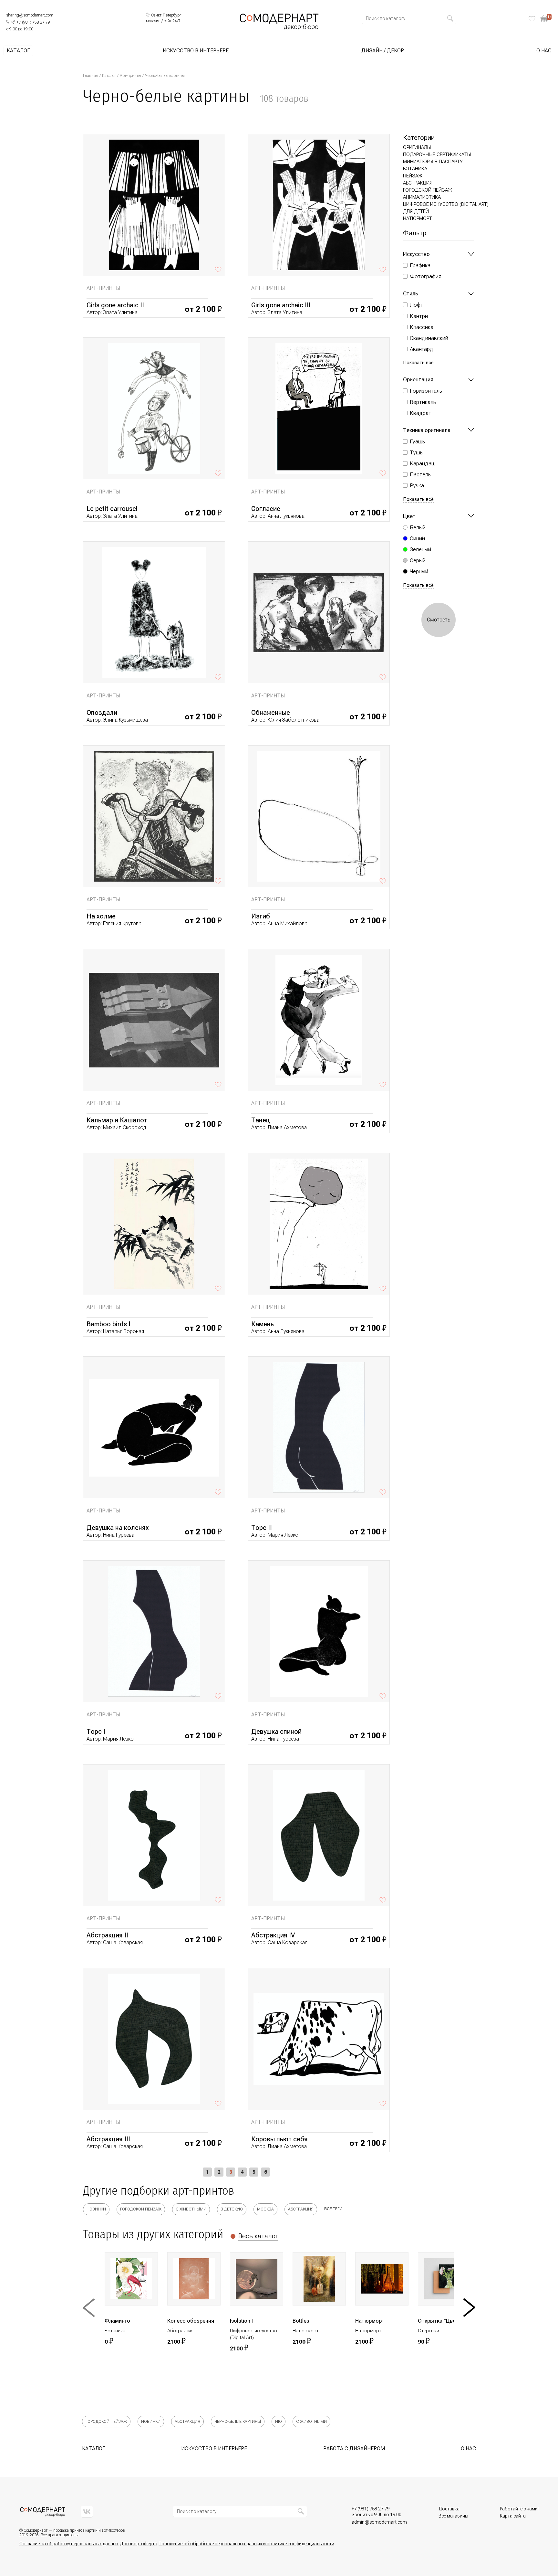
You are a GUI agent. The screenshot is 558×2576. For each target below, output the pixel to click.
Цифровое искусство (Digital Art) (446, 204)
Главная (91, 76)
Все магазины (453, 2516)
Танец (261, 1120)
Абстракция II (107, 1935)
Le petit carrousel (112, 509)
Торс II (262, 1528)
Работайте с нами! (519, 2509)
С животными (191, 2209)
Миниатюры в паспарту (433, 162)
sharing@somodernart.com (30, 15)
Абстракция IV (273, 1935)
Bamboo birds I (108, 1324)
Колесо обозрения (191, 2321)
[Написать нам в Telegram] (13, 22)
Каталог (18, 51)
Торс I (96, 1732)
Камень (263, 1324)
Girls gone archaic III (281, 305)
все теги (333, 2209)
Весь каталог (258, 2236)
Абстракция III (108, 2139)
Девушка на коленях (118, 1528)
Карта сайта (513, 2516)
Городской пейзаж (428, 190)
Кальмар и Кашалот (117, 1120)
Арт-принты (130, 76)
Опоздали (102, 713)
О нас (544, 51)
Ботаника (415, 169)
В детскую (232, 2209)
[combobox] (406, 18)
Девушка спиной (276, 1732)
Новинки (96, 2209)
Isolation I (241, 2321)
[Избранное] (532, 19)
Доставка (449, 2509)
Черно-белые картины (238, 2422)
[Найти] (450, 18)
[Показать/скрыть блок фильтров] (471, 254)
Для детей (416, 211)
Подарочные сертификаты (437, 154)
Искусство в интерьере (196, 51)
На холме (101, 916)
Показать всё (418, 363)
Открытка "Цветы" (441, 2321)
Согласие (266, 509)
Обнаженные (271, 713)
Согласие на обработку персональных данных (69, 2544)
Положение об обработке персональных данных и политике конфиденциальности (246, 2544)
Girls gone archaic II (115, 305)
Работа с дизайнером (354, 2449)
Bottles (301, 2321)
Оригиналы (417, 147)
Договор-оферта (139, 2544)
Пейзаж (413, 176)
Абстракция (418, 183)
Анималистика (422, 197)
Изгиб (261, 916)
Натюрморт (418, 218)
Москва (265, 2209)
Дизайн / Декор (383, 51)
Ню (279, 2422)
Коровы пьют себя (279, 2139)
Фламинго (117, 2321)
